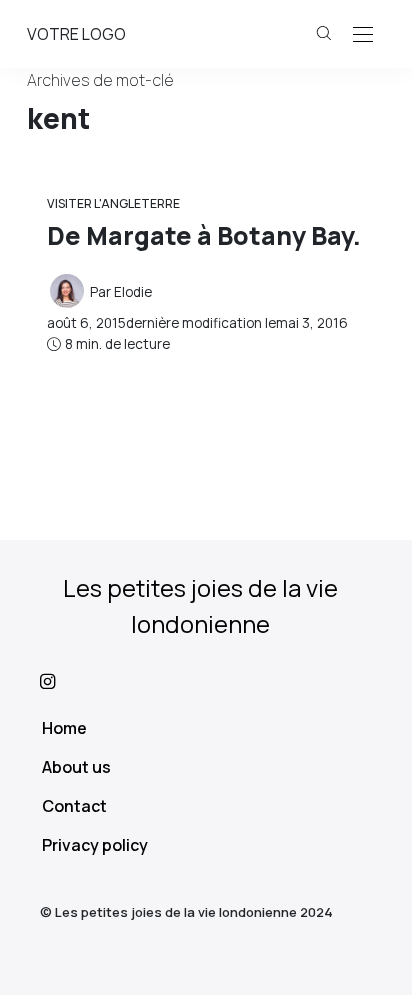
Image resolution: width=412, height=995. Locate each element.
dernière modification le (197, 323)
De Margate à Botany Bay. (204, 235)
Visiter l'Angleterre (113, 203)
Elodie (133, 292)
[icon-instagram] (206, 681)
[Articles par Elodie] (67, 290)
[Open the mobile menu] (363, 35)
